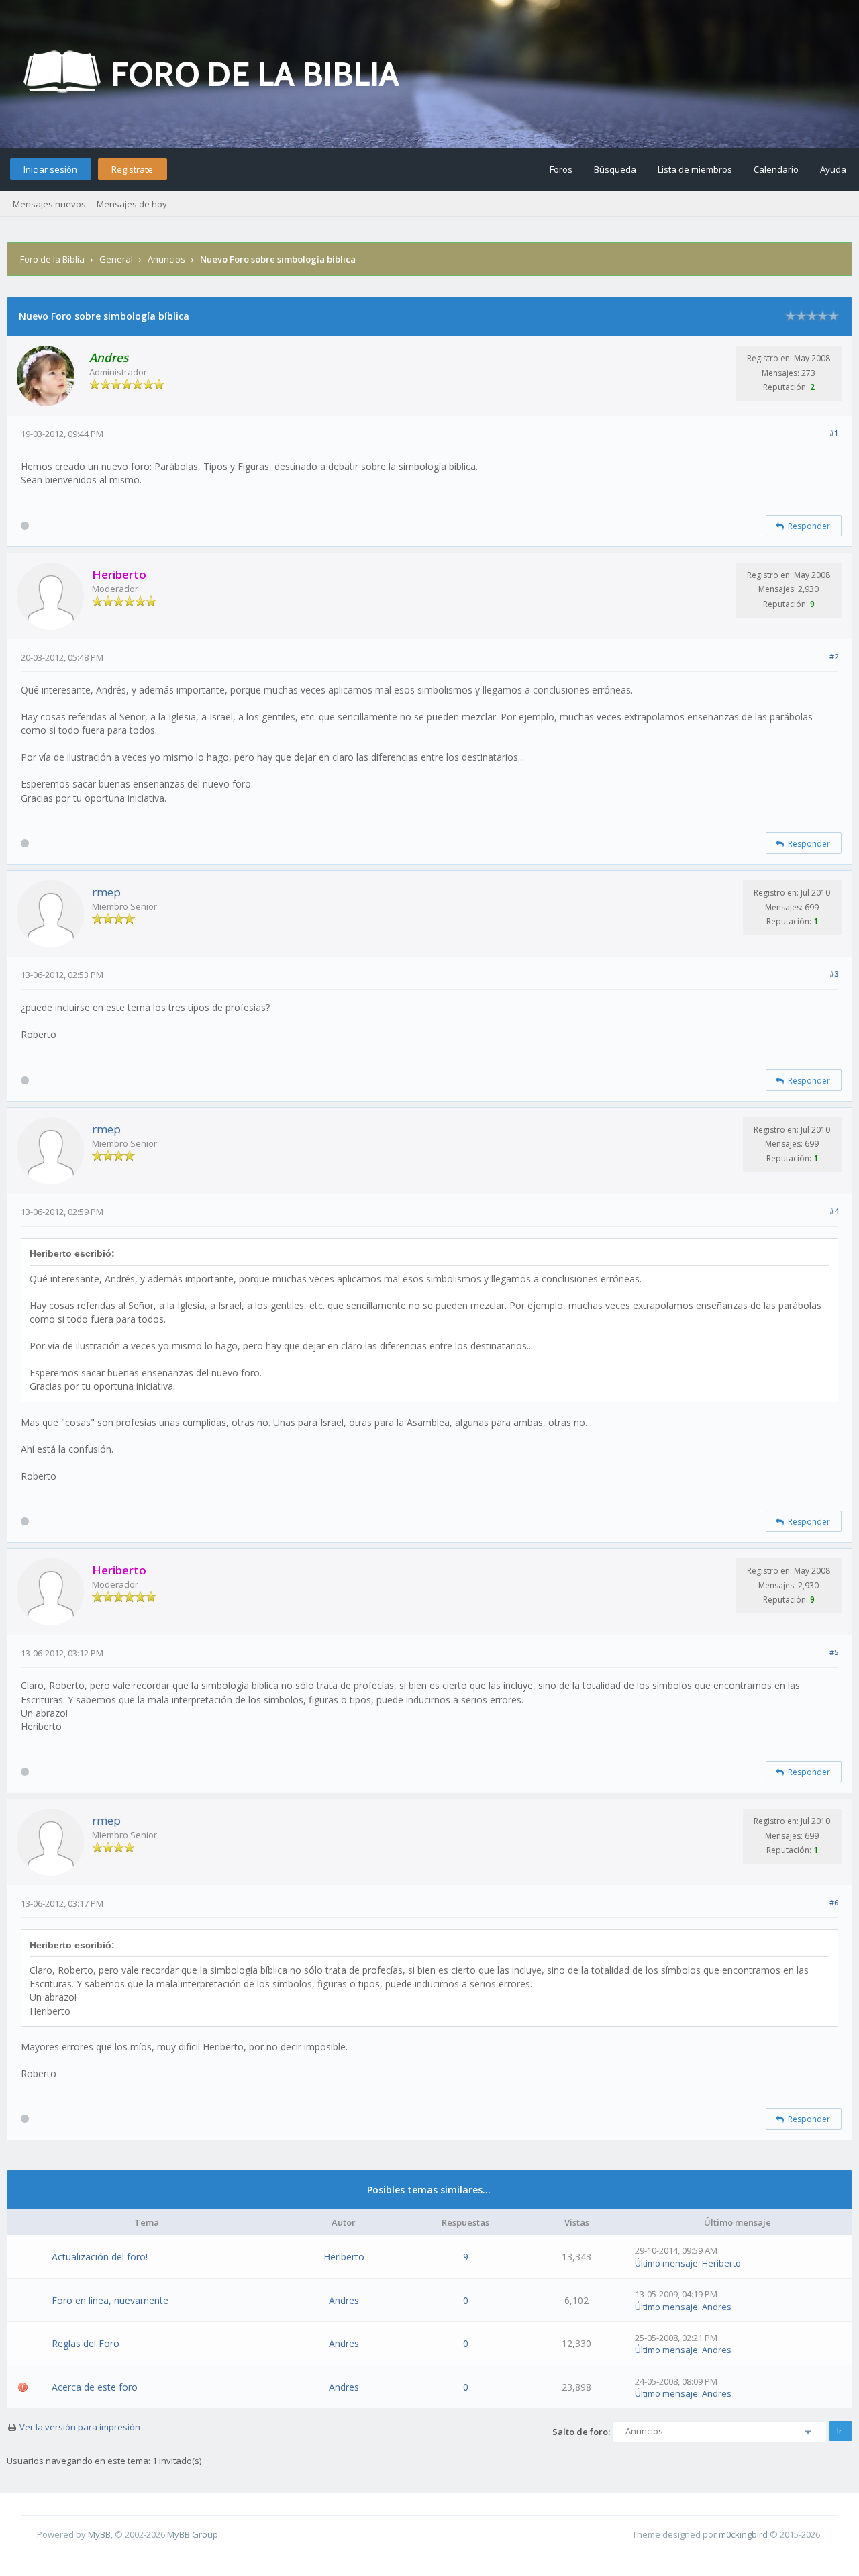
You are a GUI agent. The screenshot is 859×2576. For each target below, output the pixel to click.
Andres (344, 2300)
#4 (834, 1211)
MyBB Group (193, 2534)
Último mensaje (666, 2263)
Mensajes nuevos (49, 204)
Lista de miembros (695, 169)
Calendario (776, 169)
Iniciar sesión (50, 169)
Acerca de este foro (95, 2387)
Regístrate (132, 169)
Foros (561, 169)
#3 (834, 974)
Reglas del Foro (86, 2343)
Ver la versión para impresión (80, 2427)
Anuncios (166, 259)
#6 (834, 1902)
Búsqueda (615, 169)
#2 (834, 656)
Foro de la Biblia (52, 259)
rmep (106, 892)
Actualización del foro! (100, 2257)
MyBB (99, 2534)
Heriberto (344, 2257)
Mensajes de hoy (132, 204)
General (116, 259)
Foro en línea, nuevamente (110, 2300)
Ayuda (833, 169)
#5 (834, 1652)
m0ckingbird (743, 2534)
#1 (834, 433)
